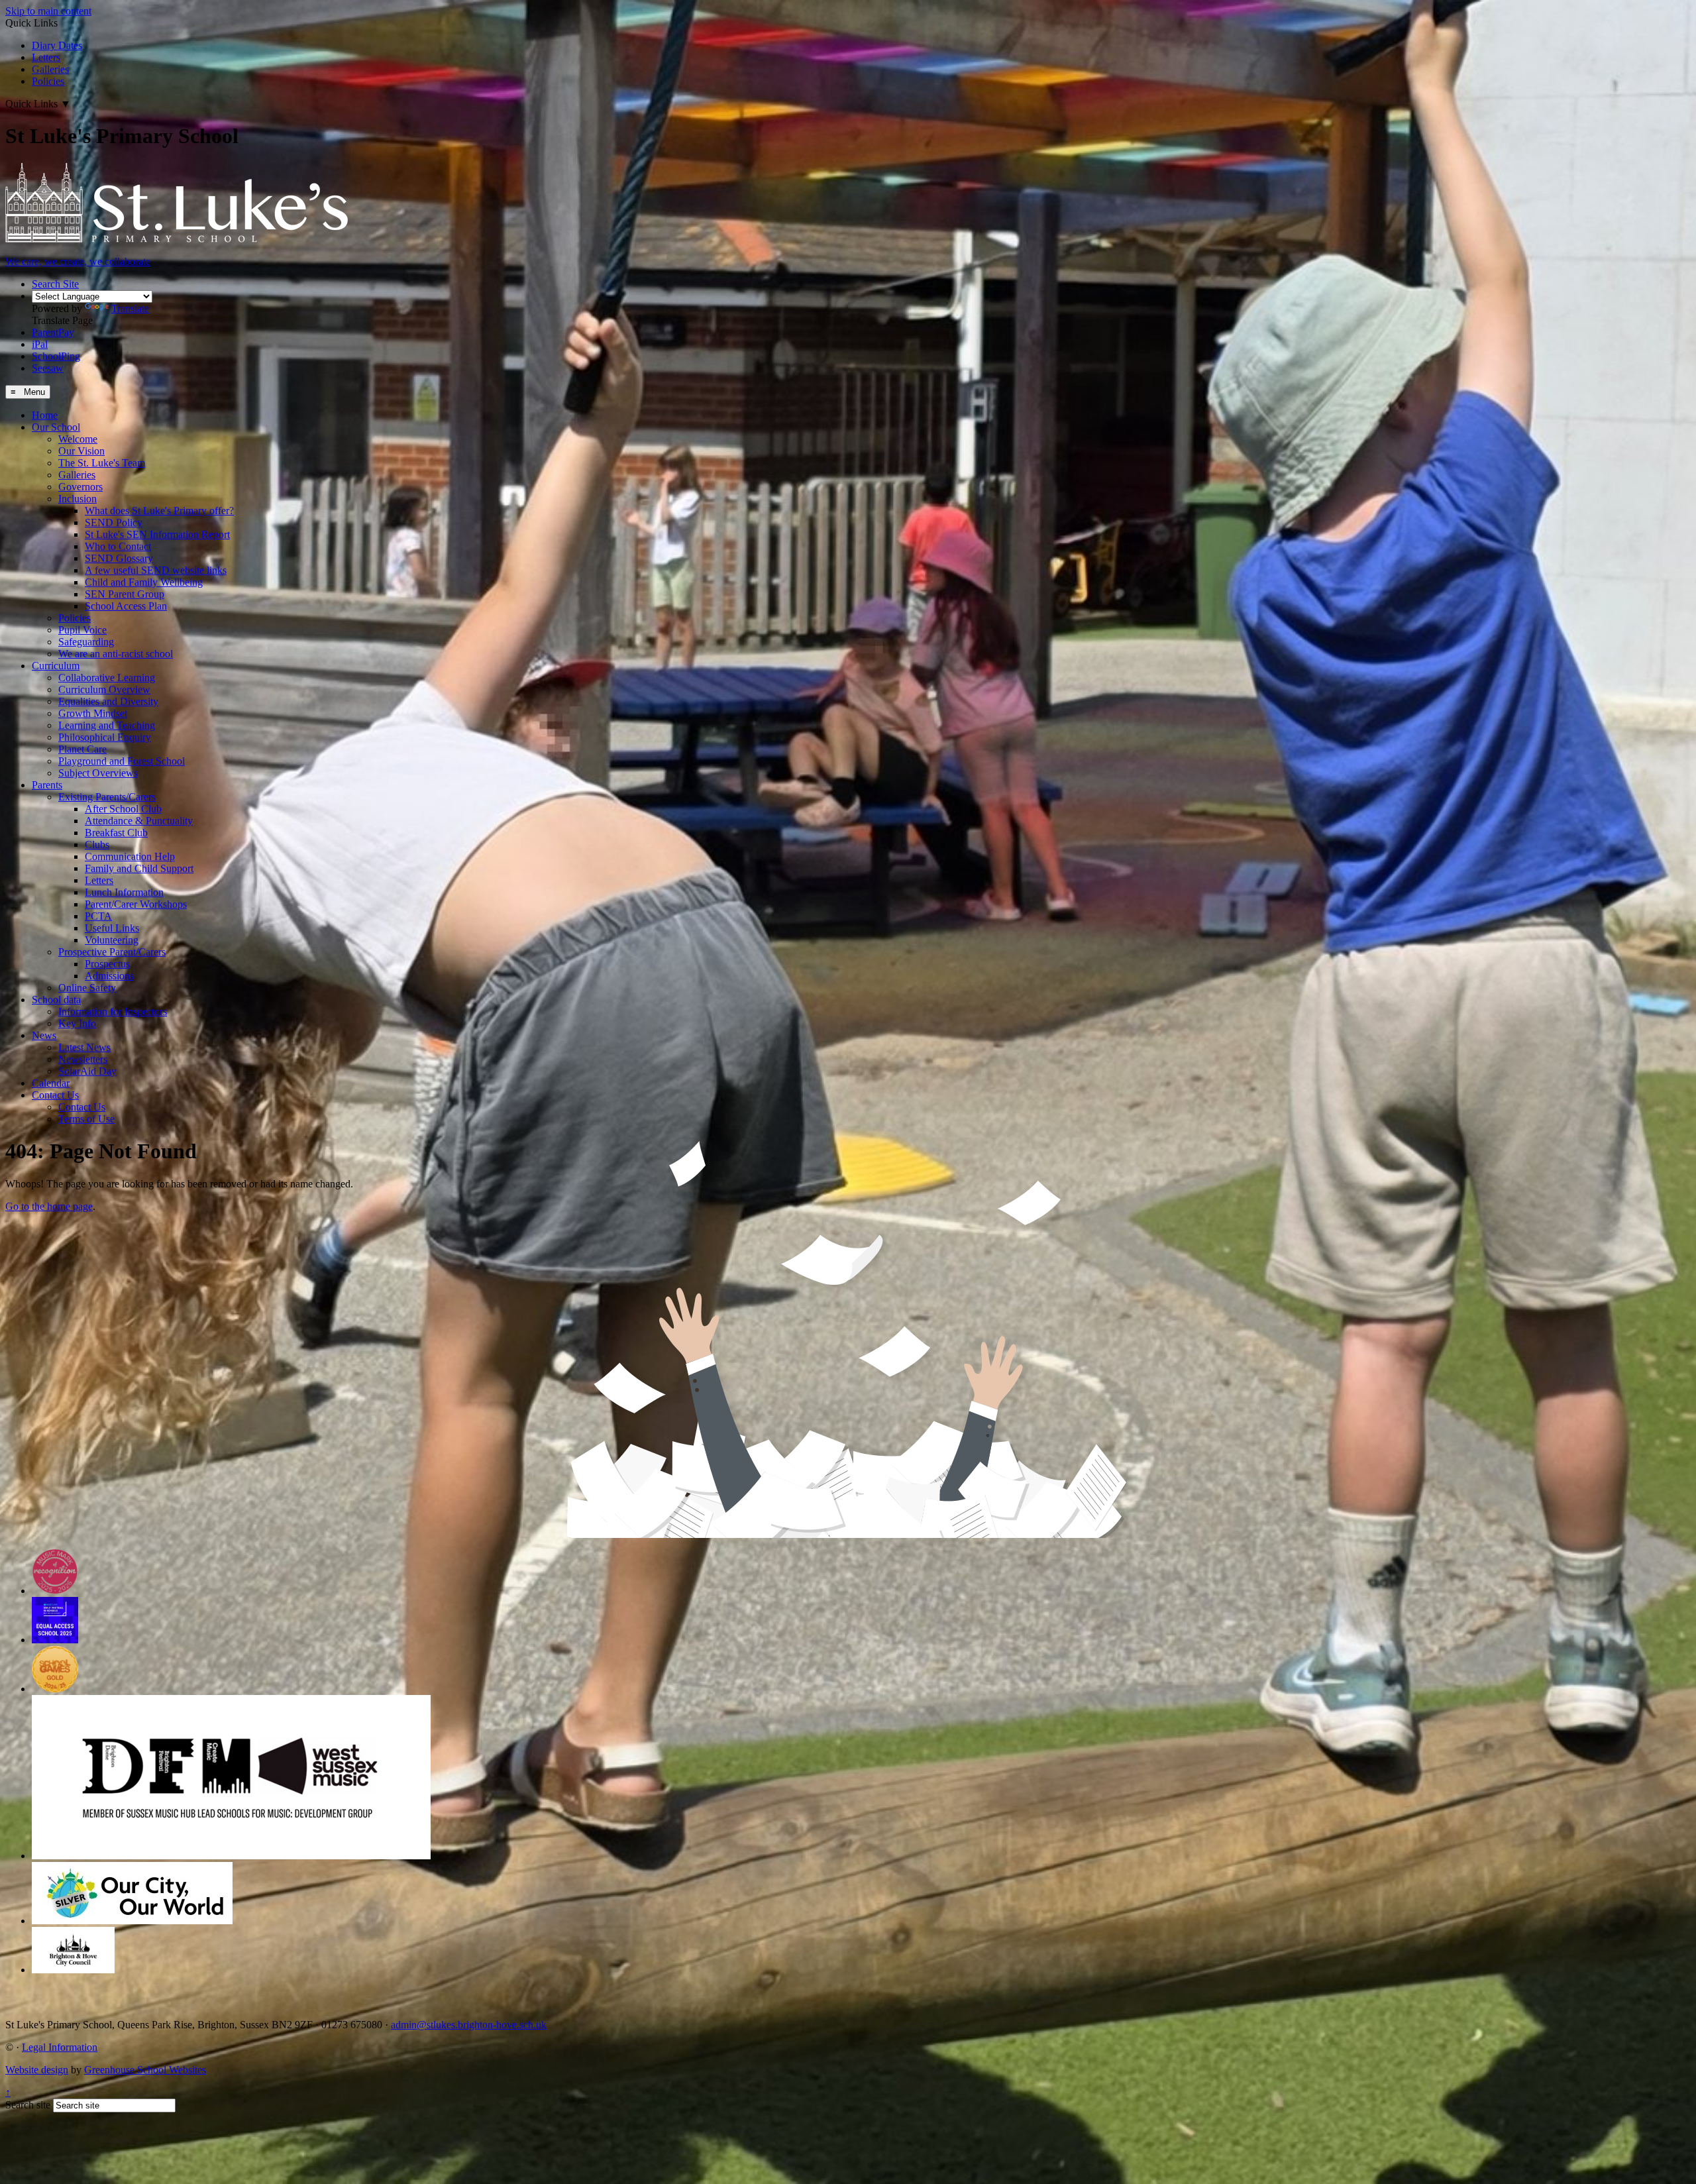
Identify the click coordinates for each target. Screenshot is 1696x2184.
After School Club (123, 809)
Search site (28, 2105)
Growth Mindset (93, 713)
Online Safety (87, 988)
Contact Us (55, 1095)
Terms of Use (86, 1119)
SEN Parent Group (125, 594)
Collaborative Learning (107, 678)
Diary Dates (57, 45)
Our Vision (81, 451)
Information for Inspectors (113, 1011)
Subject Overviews (98, 773)
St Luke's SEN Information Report (157, 534)
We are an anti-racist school (116, 654)
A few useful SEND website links (156, 570)
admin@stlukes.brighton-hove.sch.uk (469, 2025)
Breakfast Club (116, 833)
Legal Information (60, 2047)
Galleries (50, 69)
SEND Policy (114, 522)
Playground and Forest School (122, 761)
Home (45, 415)
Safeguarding (86, 642)
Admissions (109, 976)
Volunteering (112, 940)
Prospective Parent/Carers (112, 952)
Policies (48, 81)
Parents (47, 785)
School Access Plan (126, 606)
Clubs (97, 845)
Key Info (77, 1023)
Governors (80, 487)
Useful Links (112, 928)
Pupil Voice (82, 630)
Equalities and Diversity (108, 701)
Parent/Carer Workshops (136, 904)
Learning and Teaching (107, 725)
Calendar (51, 1083)
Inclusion (78, 499)
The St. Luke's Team (102, 463)
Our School (56, 427)
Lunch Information (124, 892)
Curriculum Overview (104, 689)
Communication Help (130, 856)
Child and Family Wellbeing (144, 582)
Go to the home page (49, 1206)
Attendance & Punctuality (139, 821)
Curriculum (56, 666)
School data (56, 1000)
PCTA (98, 916)
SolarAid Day (87, 1071)
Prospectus (107, 964)
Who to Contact (118, 546)
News (44, 1035)
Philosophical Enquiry (105, 737)
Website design (37, 2070)
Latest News (84, 1047)
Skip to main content (48, 11)
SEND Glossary (119, 558)
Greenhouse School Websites (145, 2070)
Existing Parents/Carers (107, 797)
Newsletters (83, 1059)
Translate (130, 308)
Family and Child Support (139, 868)
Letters (46, 57)
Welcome (78, 439)
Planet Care (82, 749)
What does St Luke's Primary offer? (159, 511)
